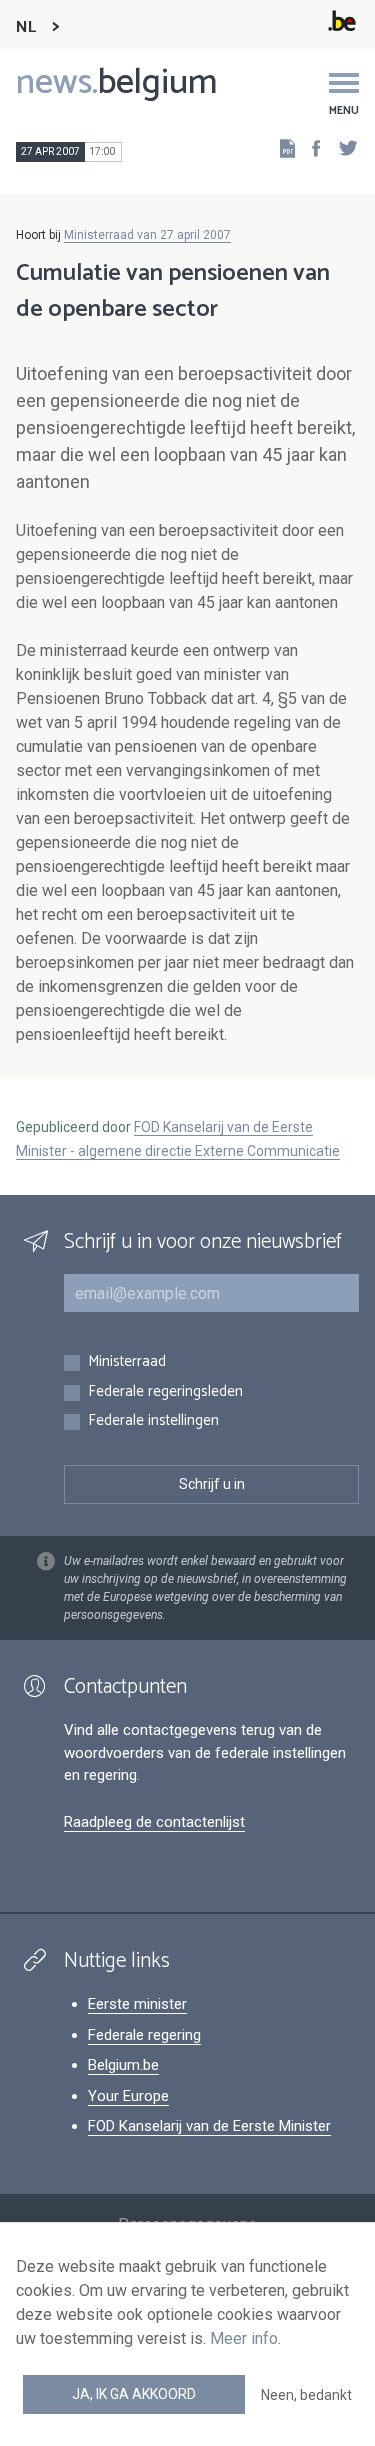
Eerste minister (137, 2004)
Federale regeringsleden (165, 1392)
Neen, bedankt (306, 2395)
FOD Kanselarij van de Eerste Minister (209, 2126)
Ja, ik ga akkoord (134, 2394)
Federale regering (144, 2035)
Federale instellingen (153, 1421)
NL (26, 27)
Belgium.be (123, 2065)
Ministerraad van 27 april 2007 (147, 235)
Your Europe (128, 2096)
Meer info (244, 2338)
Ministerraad (127, 1362)
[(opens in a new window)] (310, 147)
